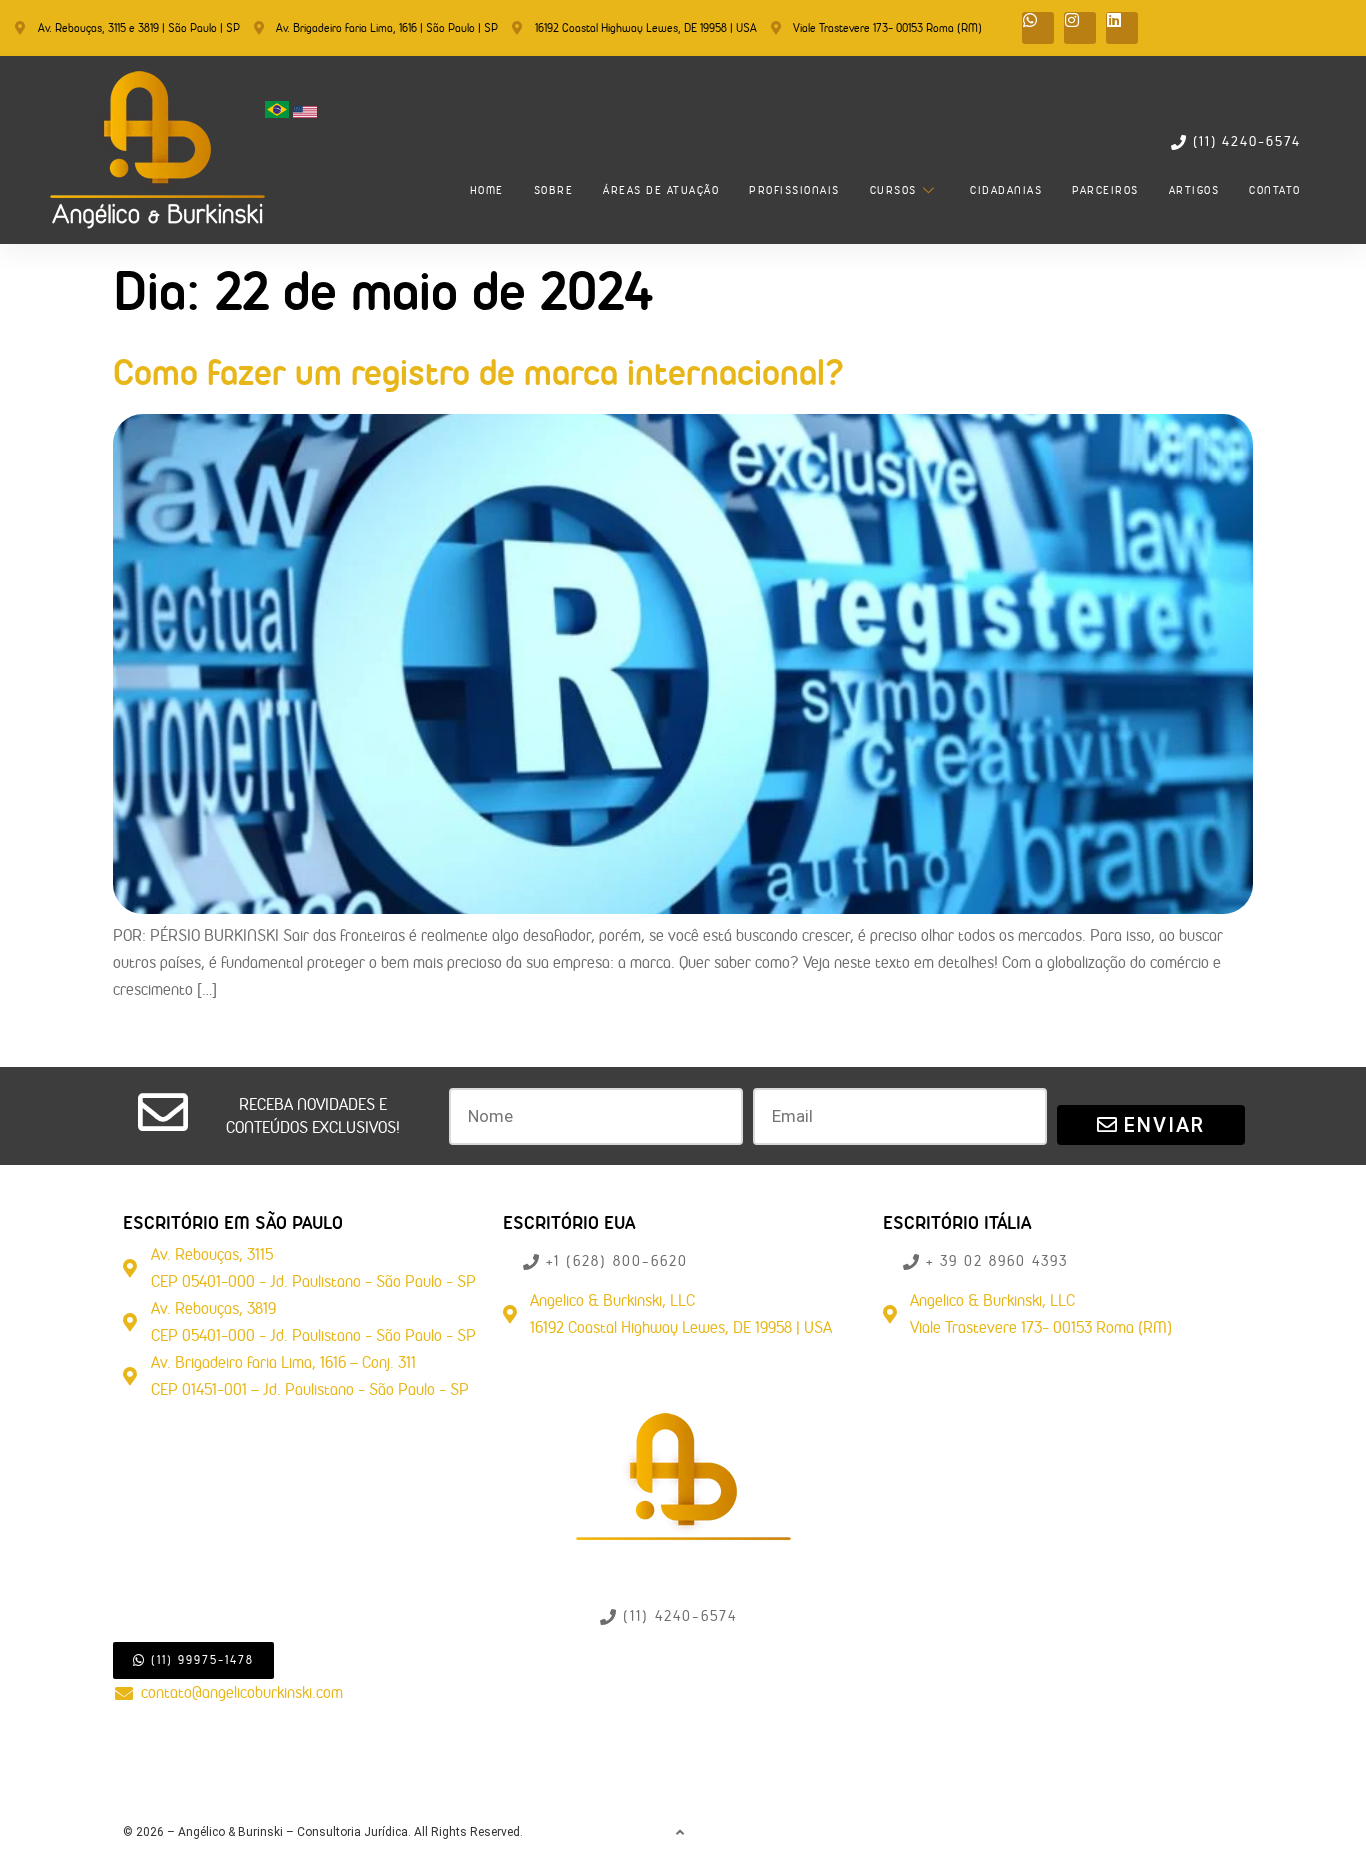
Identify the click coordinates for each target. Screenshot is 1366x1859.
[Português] (279, 112)
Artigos (1194, 190)
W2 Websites (1210, 1832)
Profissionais (794, 190)
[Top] (681, 1832)
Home (487, 190)
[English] (305, 112)
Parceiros (1105, 190)
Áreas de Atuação (661, 190)
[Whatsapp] (1038, 28)
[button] (313, 1116)
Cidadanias (1006, 190)
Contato (1275, 190)
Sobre (554, 190)
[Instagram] (1080, 28)
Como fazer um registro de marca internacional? (478, 372)
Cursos (893, 190)
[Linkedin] (1122, 28)
